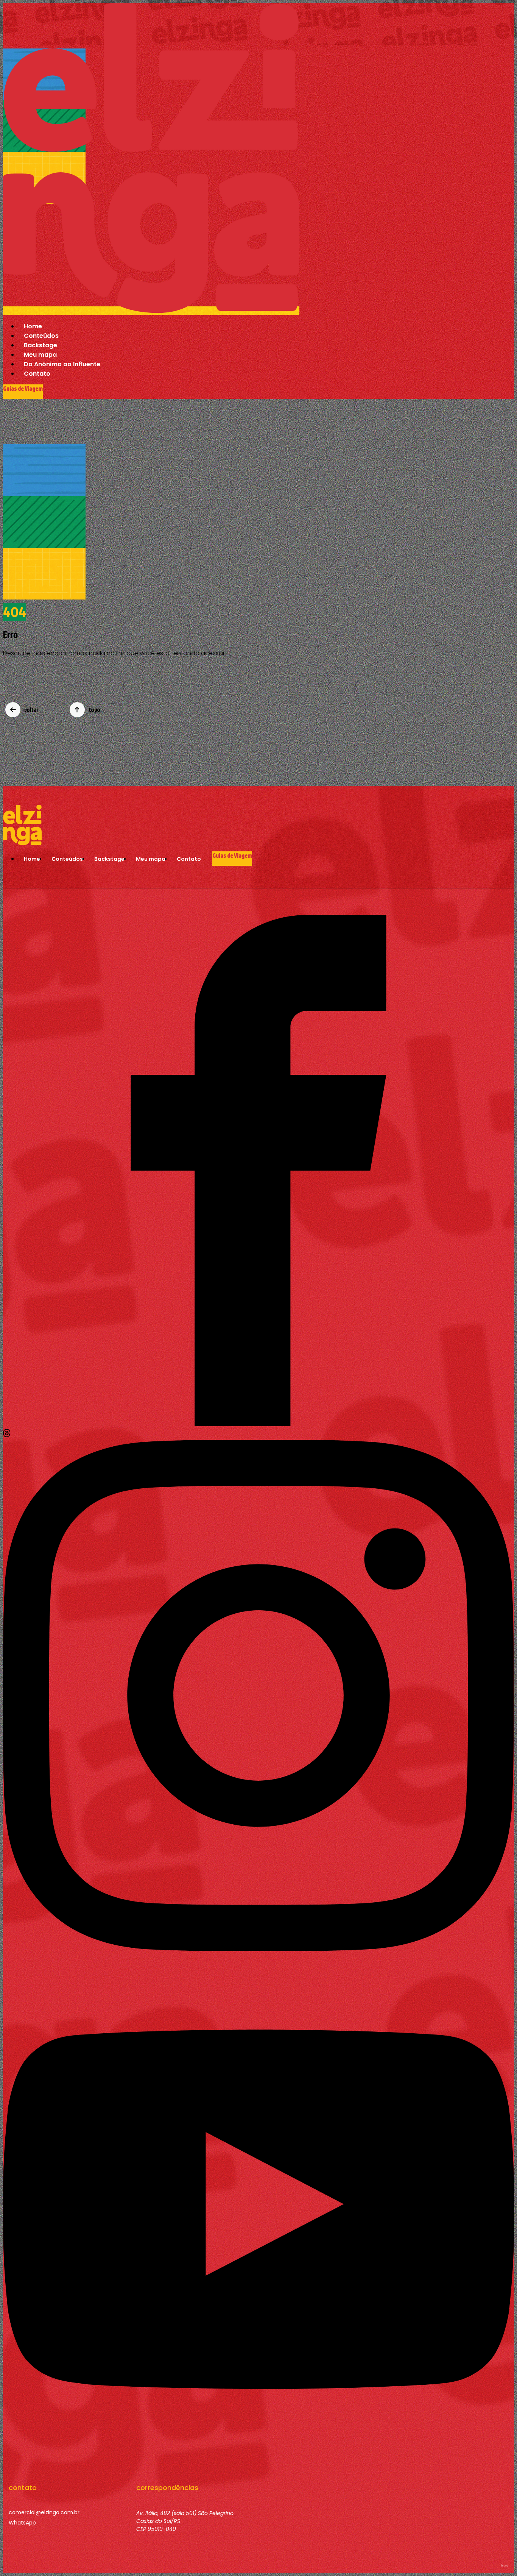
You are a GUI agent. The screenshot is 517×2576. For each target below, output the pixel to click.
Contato (37, 374)
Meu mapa (40, 355)
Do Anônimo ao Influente (62, 364)
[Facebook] (258, 1424)
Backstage (40, 345)
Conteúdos (41, 336)
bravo (505, 2566)
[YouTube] (258, 2463)
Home (33, 326)
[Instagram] (258, 1949)
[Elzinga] (151, 311)
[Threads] (7, 1435)
